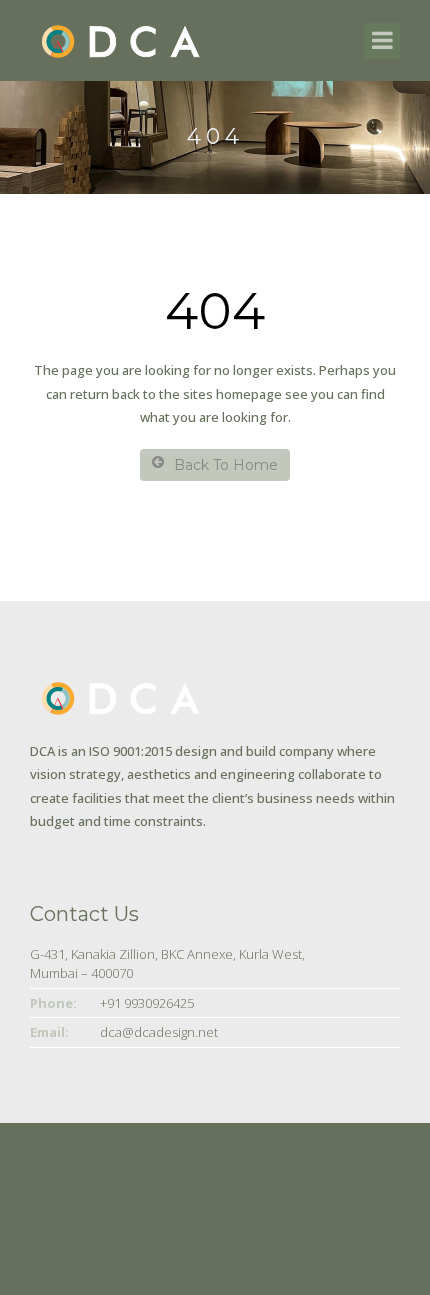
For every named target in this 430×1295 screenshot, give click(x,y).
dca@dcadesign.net (159, 1032)
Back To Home (226, 465)
